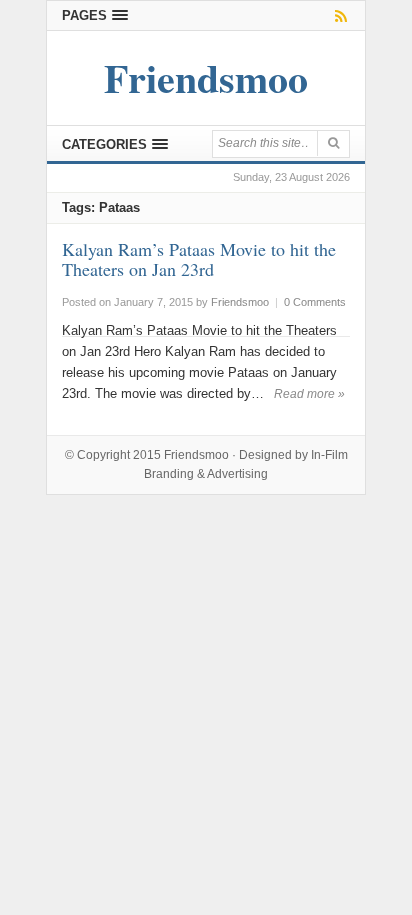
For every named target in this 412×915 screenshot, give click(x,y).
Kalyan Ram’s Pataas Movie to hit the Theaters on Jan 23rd (199, 259)
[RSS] (337, 15)
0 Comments (315, 302)
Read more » (309, 394)
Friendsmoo (196, 455)
